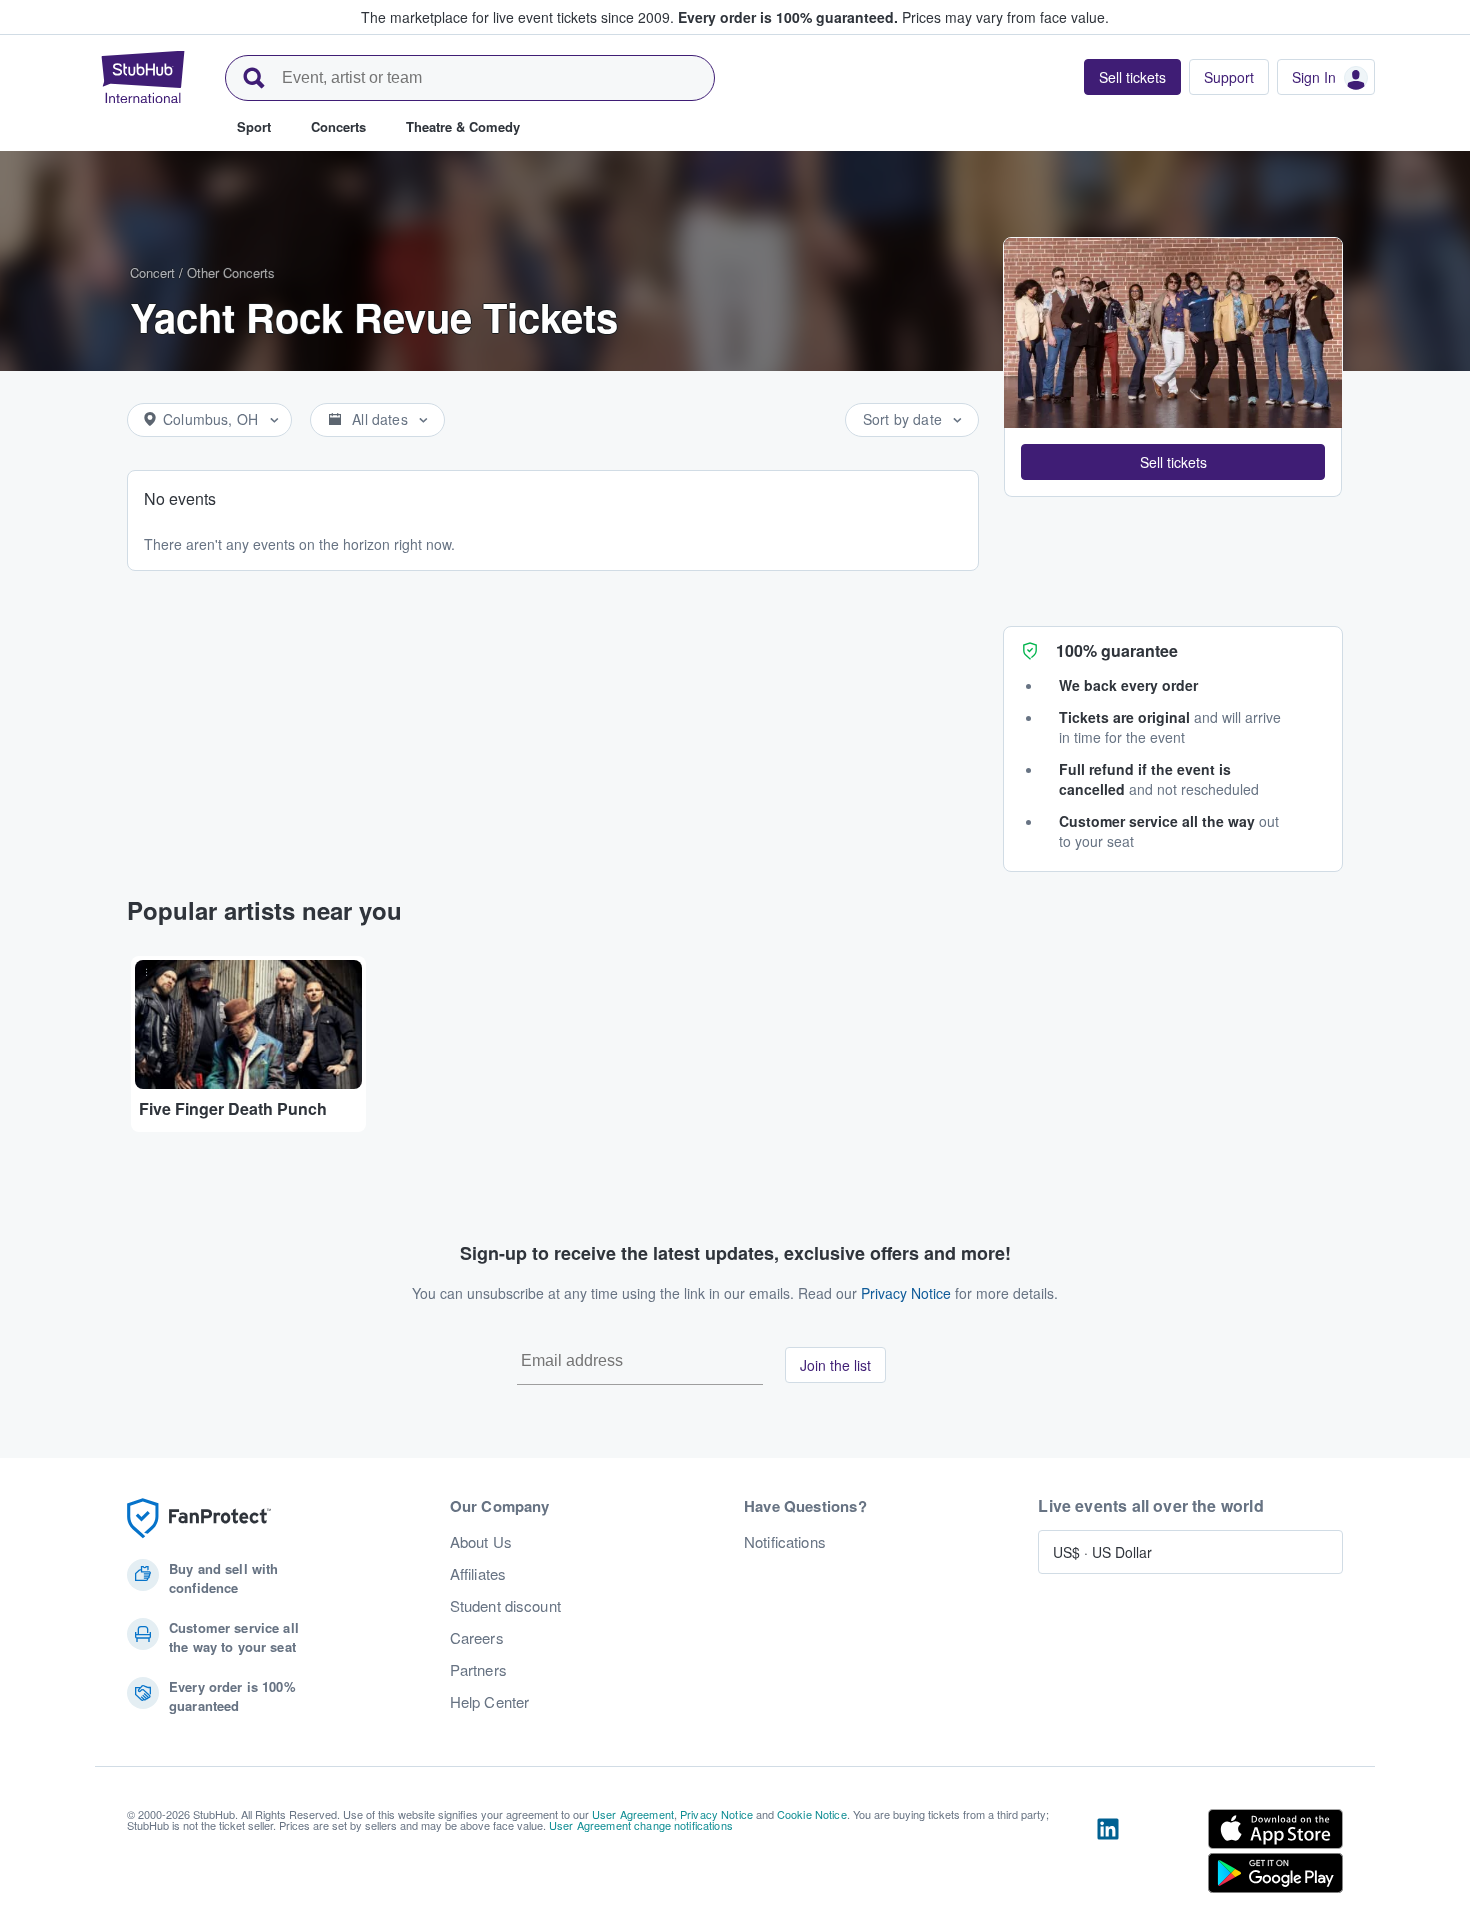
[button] (1173, 462)
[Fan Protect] (199, 1518)
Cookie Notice (812, 1814)
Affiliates (478, 1574)
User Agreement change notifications (641, 1825)
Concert (152, 272)
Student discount (505, 1606)
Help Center (490, 1702)
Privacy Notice (906, 1293)
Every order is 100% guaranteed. (788, 17)
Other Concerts (231, 272)
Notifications (785, 1542)
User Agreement (633, 1814)
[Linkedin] (1108, 1855)
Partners (478, 1670)
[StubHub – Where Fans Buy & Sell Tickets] (143, 77)
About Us (481, 1542)
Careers (477, 1638)
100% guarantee (1117, 650)
